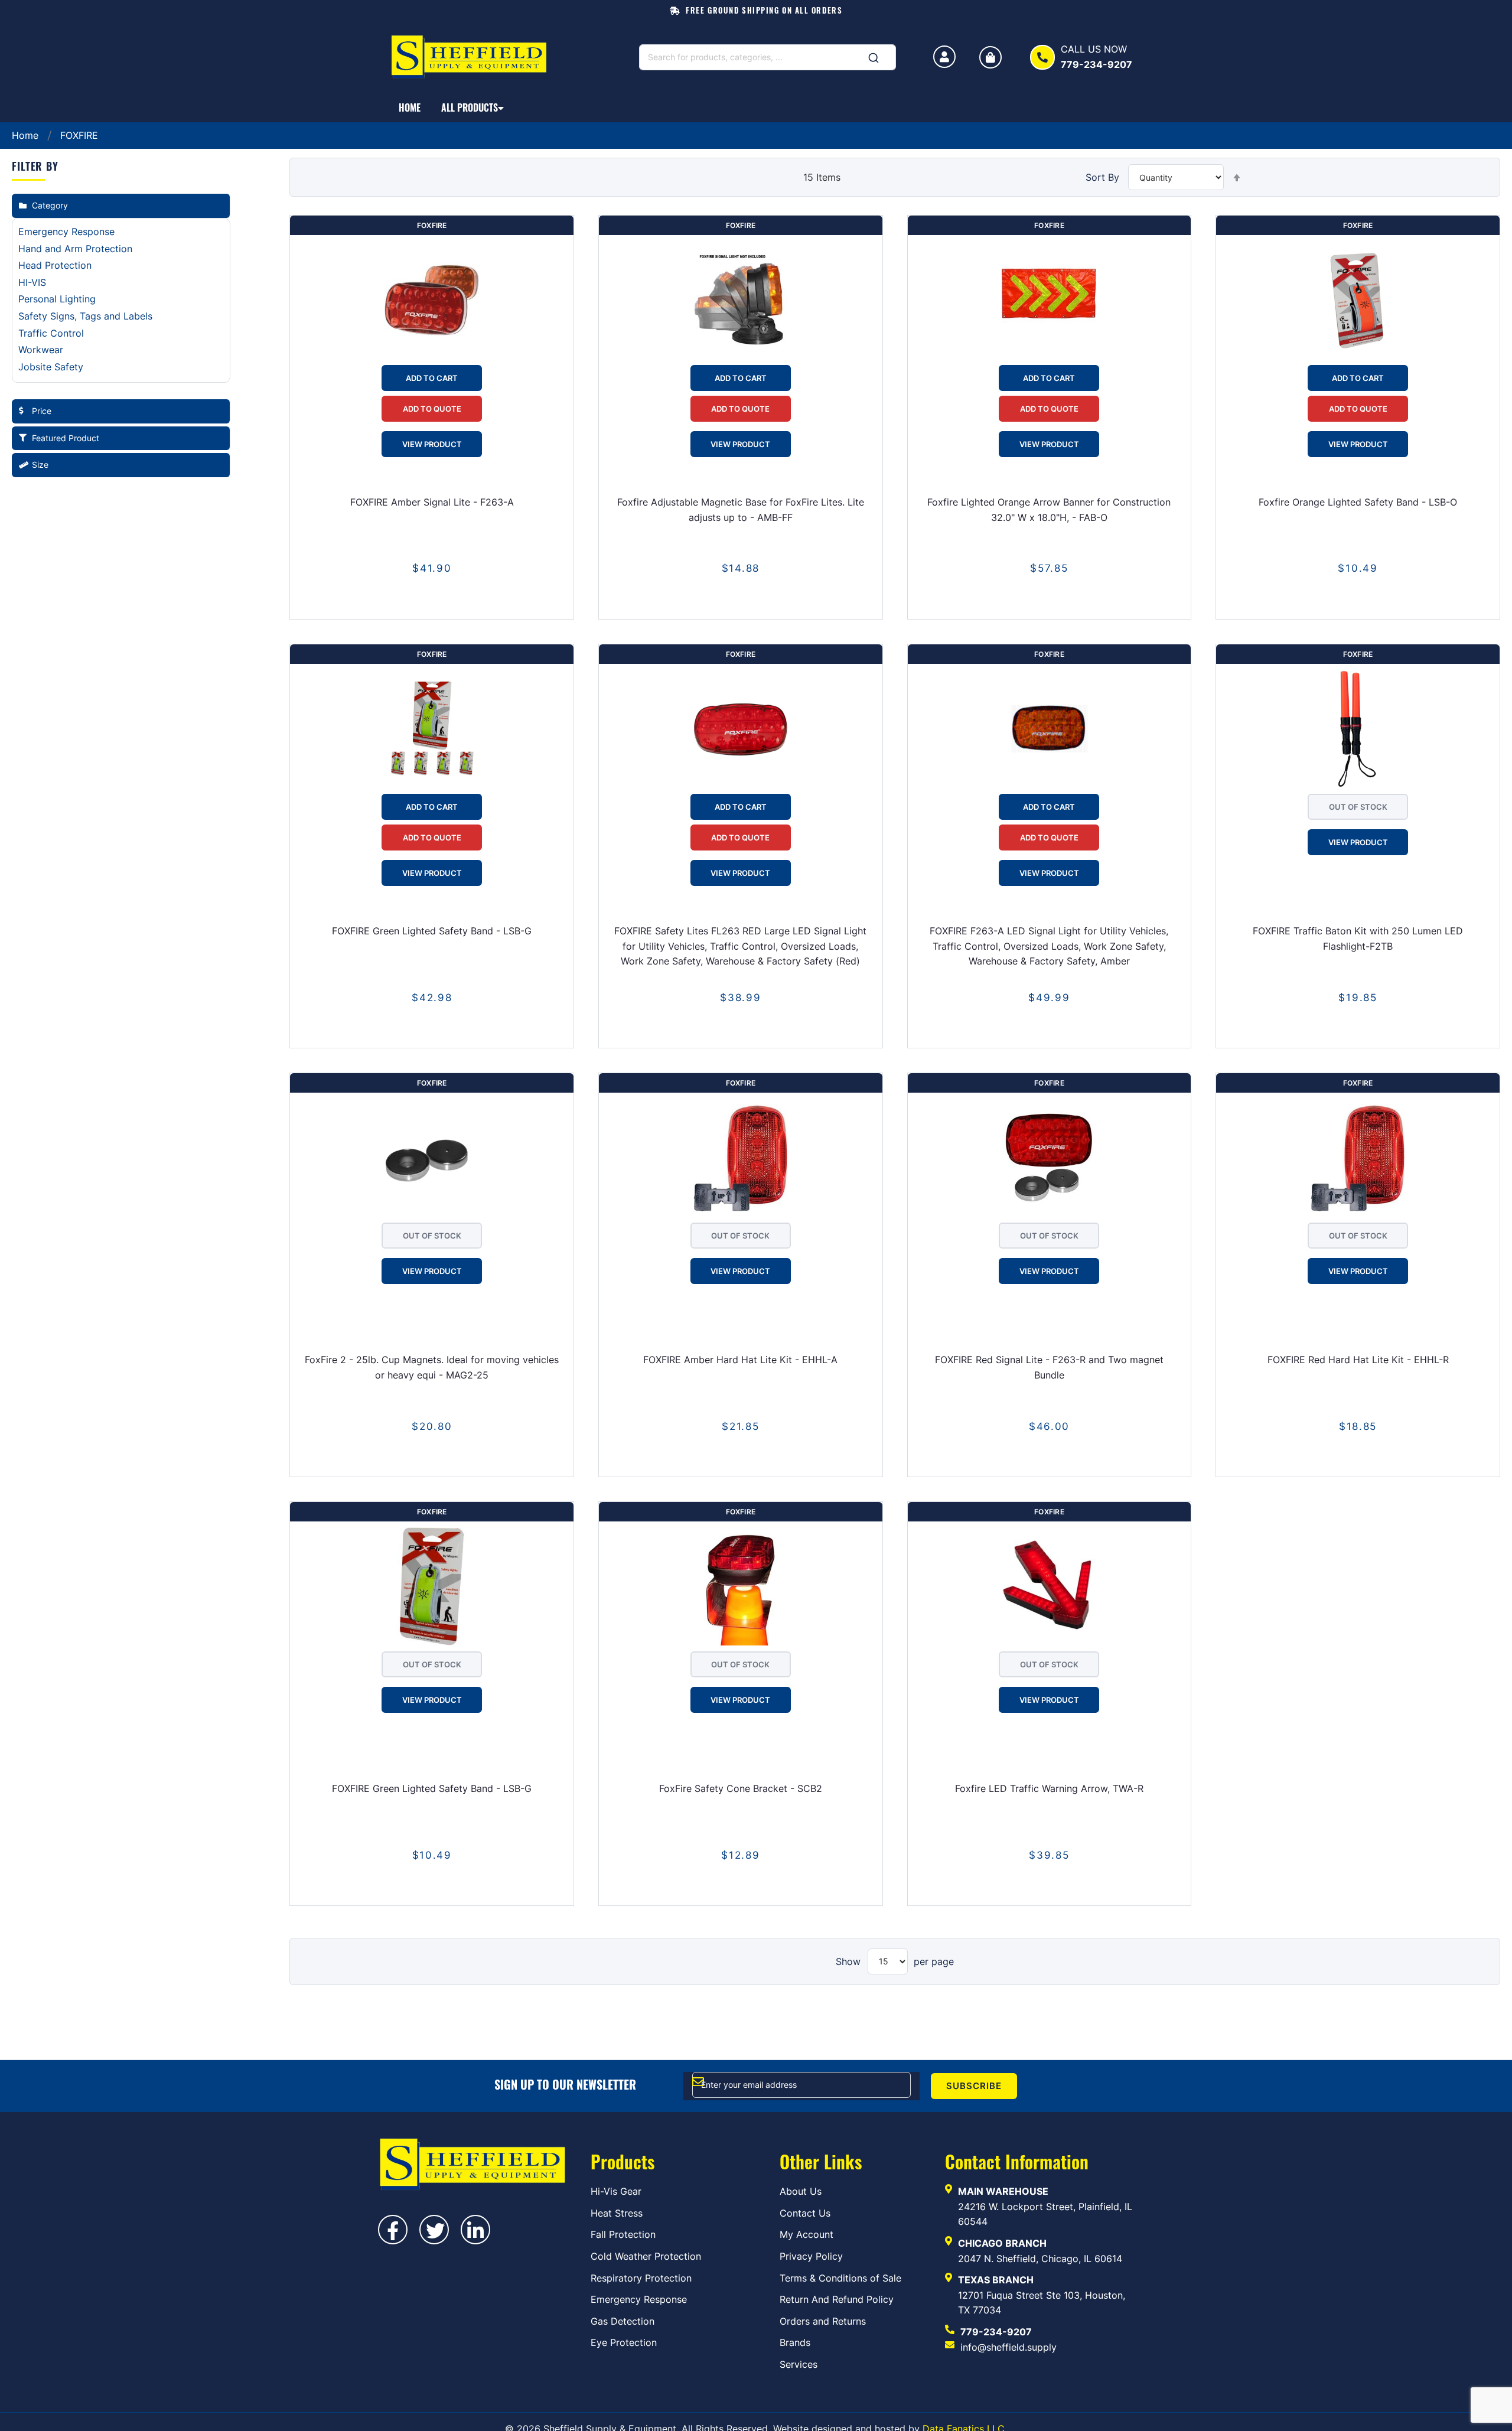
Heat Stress (617, 2213)
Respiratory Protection (641, 2278)
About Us (801, 2191)
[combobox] (768, 57)
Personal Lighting (57, 299)
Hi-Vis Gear (616, 2191)
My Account (806, 2234)
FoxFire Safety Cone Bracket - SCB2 (741, 1788)
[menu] (756, 107)
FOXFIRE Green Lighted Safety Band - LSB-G (432, 931)
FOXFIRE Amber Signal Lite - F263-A (432, 502)
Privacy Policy (811, 2256)
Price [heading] (42, 411)
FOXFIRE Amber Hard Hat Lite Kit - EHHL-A (740, 1360)
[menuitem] (410, 107)
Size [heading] (40, 465)
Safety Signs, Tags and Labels (85, 316)
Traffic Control (51, 333)
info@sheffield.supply (1008, 2347)
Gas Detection (623, 2321)
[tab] (121, 206)
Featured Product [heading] (66, 438)
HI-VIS (32, 282)
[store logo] (473, 57)
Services (799, 2364)
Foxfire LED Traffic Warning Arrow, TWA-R (1049, 1788)
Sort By (1102, 177)
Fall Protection (623, 2234)
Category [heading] (50, 205)
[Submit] (874, 54)
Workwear (41, 350)
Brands (795, 2342)
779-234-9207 (996, 2332)
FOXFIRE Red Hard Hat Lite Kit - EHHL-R (1358, 1360)
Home (27, 135)
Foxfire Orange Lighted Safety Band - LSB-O (1358, 502)
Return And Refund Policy (837, 2299)
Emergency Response (66, 232)
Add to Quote (432, 409)
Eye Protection (624, 2342)
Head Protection (55, 265)
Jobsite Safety (51, 367)
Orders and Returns (823, 2321)
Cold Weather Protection (646, 2256)
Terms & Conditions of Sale (840, 2278)
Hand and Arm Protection (75, 249)
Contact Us (805, 2213)
